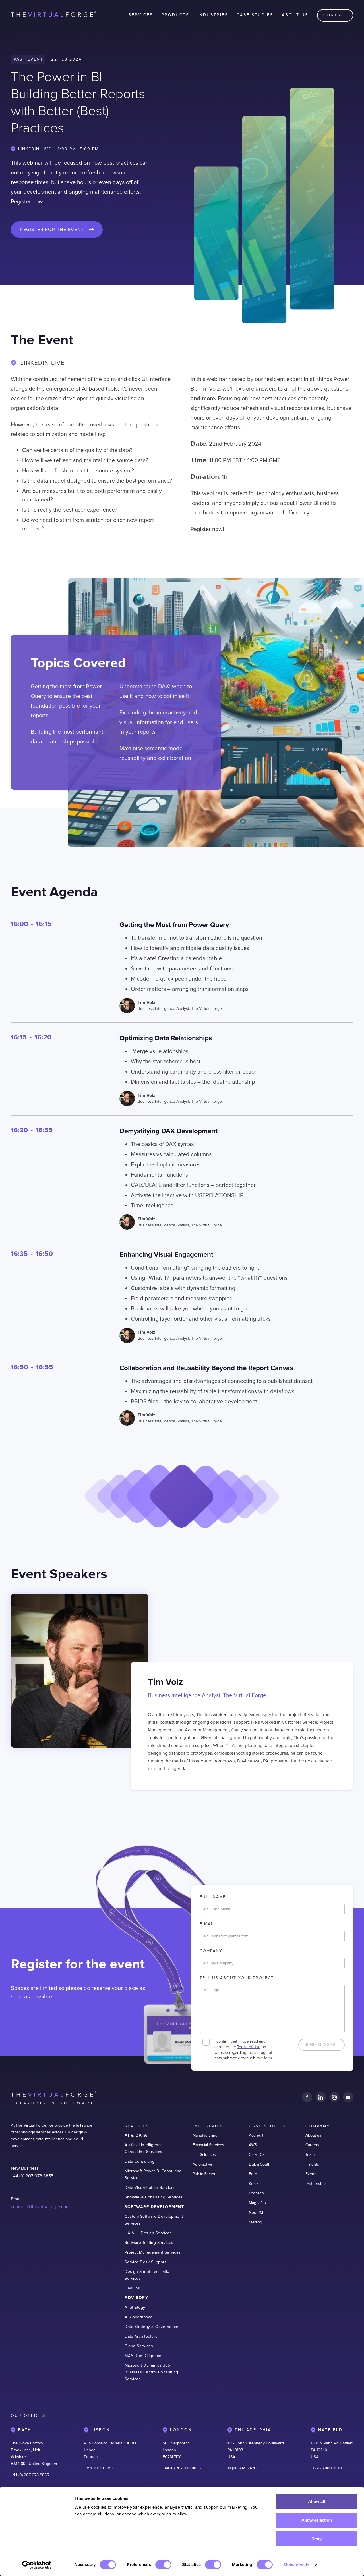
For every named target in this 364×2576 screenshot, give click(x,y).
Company (211, 1951)
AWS (253, 2145)
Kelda (254, 2184)
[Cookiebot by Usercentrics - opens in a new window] (37, 2565)
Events (311, 2174)
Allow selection (317, 2520)
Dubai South (260, 2164)
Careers (312, 2145)
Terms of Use (249, 2047)
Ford (253, 2174)
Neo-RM (256, 2213)
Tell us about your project (237, 1978)
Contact (335, 15)
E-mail (207, 1924)
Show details (296, 2565)
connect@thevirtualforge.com (40, 2207)
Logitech (256, 2193)
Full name (213, 1897)
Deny (317, 2539)
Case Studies (255, 15)
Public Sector (204, 2174)
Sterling (256, 2222)
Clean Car (257, 2155)
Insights (312, 2164)
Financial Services (208, 2145)
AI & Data (136, 2135)
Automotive (202, 2164)
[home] (53, 15)
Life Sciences (204, 2155)
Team (310, 2155)
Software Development (154, 2207)
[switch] (163, 2565)
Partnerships (317, 2184)
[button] (141, 15)
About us (313, 2135)
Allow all (317, 2501)
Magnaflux (258, 2203)
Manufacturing (205, 2135)
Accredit (256, 2135)
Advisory (136, 2298)
